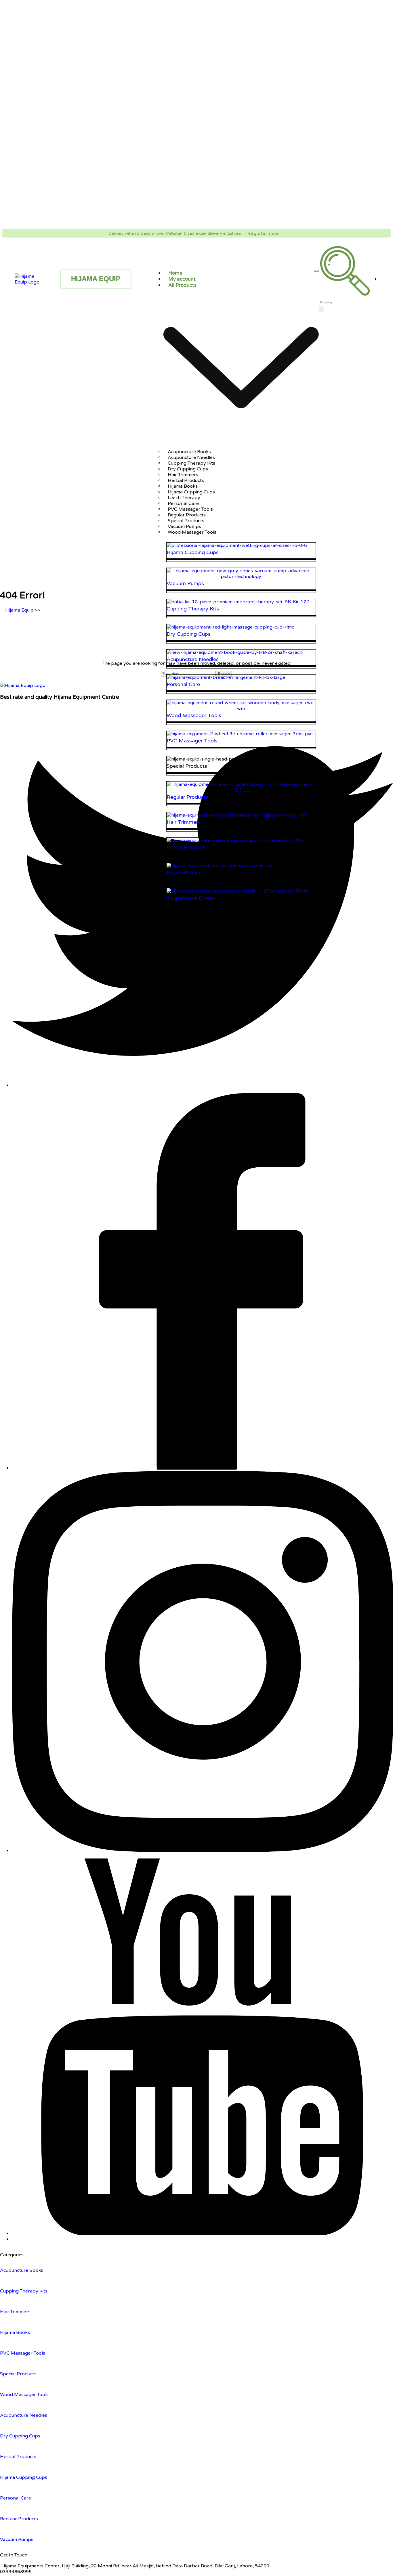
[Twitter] (202, 1085)
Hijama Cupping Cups (24, 2477)
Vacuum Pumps (17, 2539)
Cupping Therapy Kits (24, 2291)
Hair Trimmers (15, 2312)
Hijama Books (15, 2332)
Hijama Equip (19, 610)
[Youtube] (202, 2234)
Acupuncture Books (22, 2270)
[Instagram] (202, 1851)
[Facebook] (202, 1468)
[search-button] (321, 309)
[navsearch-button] (345, 294)
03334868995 (16, 2572)
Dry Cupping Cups (20, 2436)
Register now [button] (263, 233)
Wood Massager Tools (192, 532)
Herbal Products (18, 2457)
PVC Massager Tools (23, 2353)
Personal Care (16, 2498)
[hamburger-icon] (316, 271)
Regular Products (19, 2519)
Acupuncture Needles (24, 2415)
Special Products (18, 2374)
